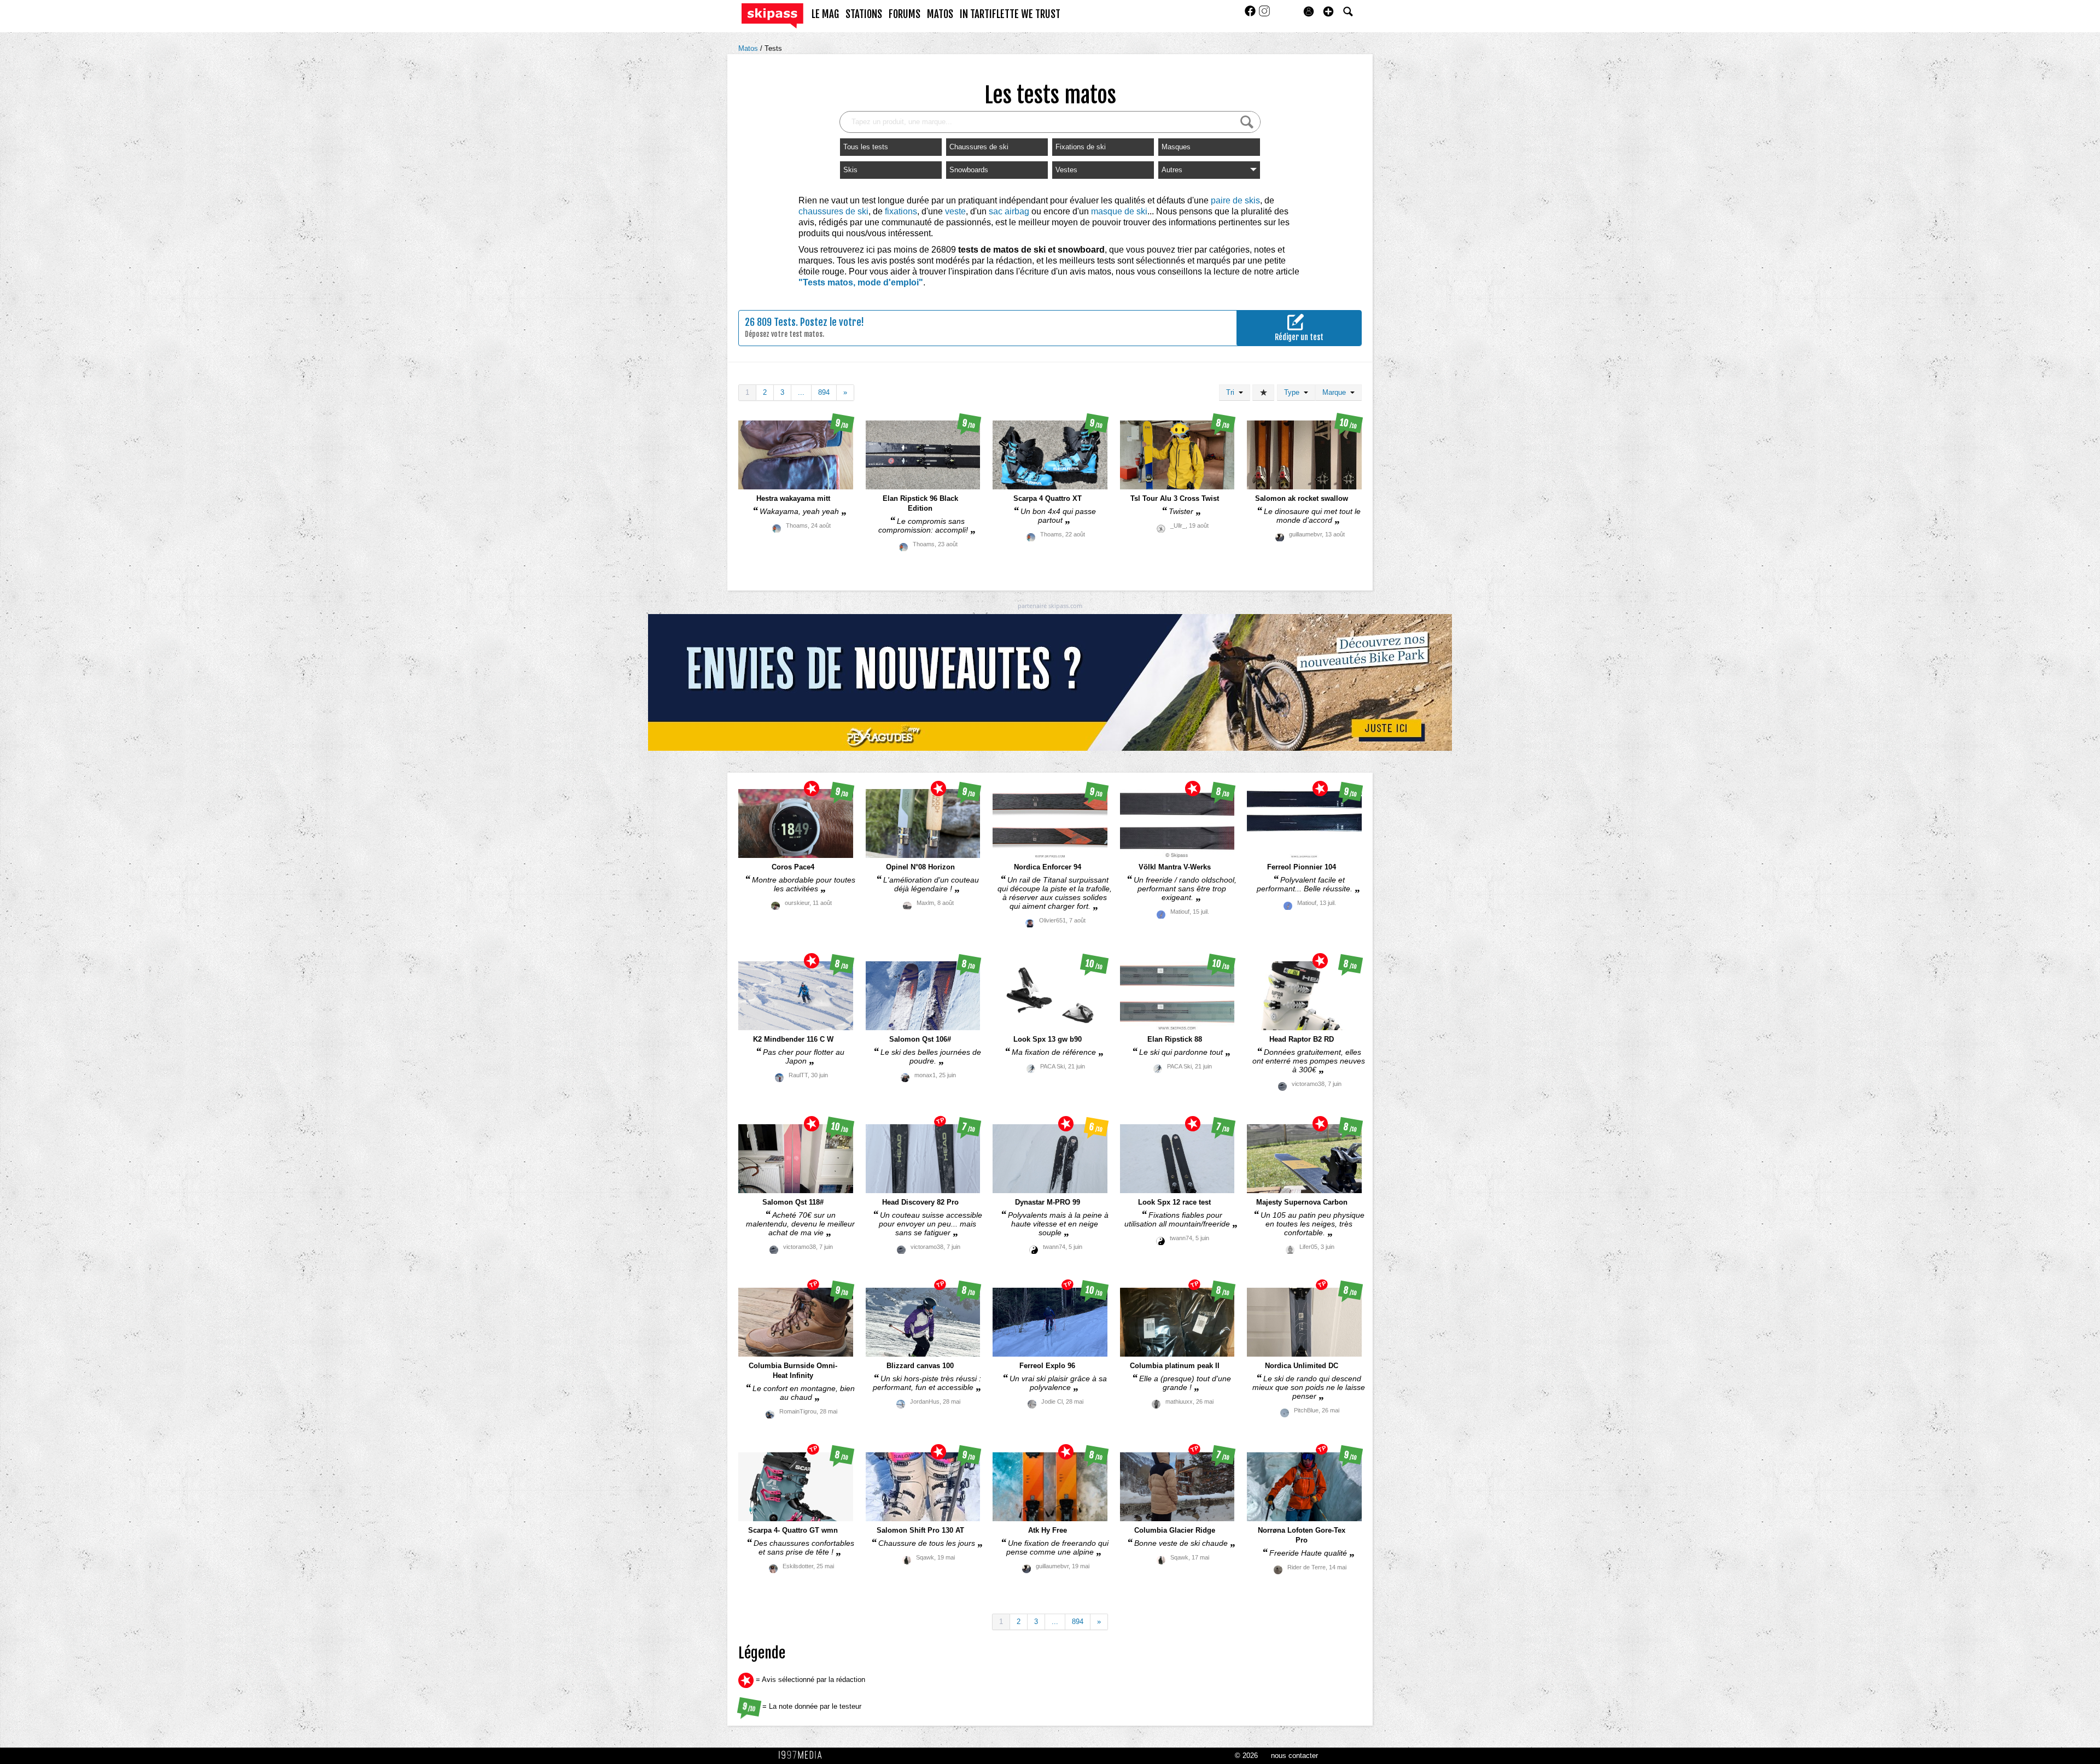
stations (864, 14)
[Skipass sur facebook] (1251, 14)
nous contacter (1294, 1756)
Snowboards (969, 170)
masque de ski (1119, 211)
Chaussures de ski (979, 147)
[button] (1328, 11)
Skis (850, 170)
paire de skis (1235, 200)
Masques (1176, 147)
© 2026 (1246, 1756)
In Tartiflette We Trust (1010, 14)
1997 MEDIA (803, 1755)
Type (1294, 392)
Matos (749, 48)
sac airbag (1009, 211)
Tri (1232, 392)
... (801, 392)
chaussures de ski (833, 211)
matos (940, 14)
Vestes (1066, 170)
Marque (1336, 392)
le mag (825, 14)
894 (824, 392)
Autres (1172, 170)
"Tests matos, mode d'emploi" (861, 282)
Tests (773, 48)
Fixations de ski (1081, 147)
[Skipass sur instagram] (1264, 14)
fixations (901, 211)
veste (955, 211)
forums (905, 14)
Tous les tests (866, 147)
